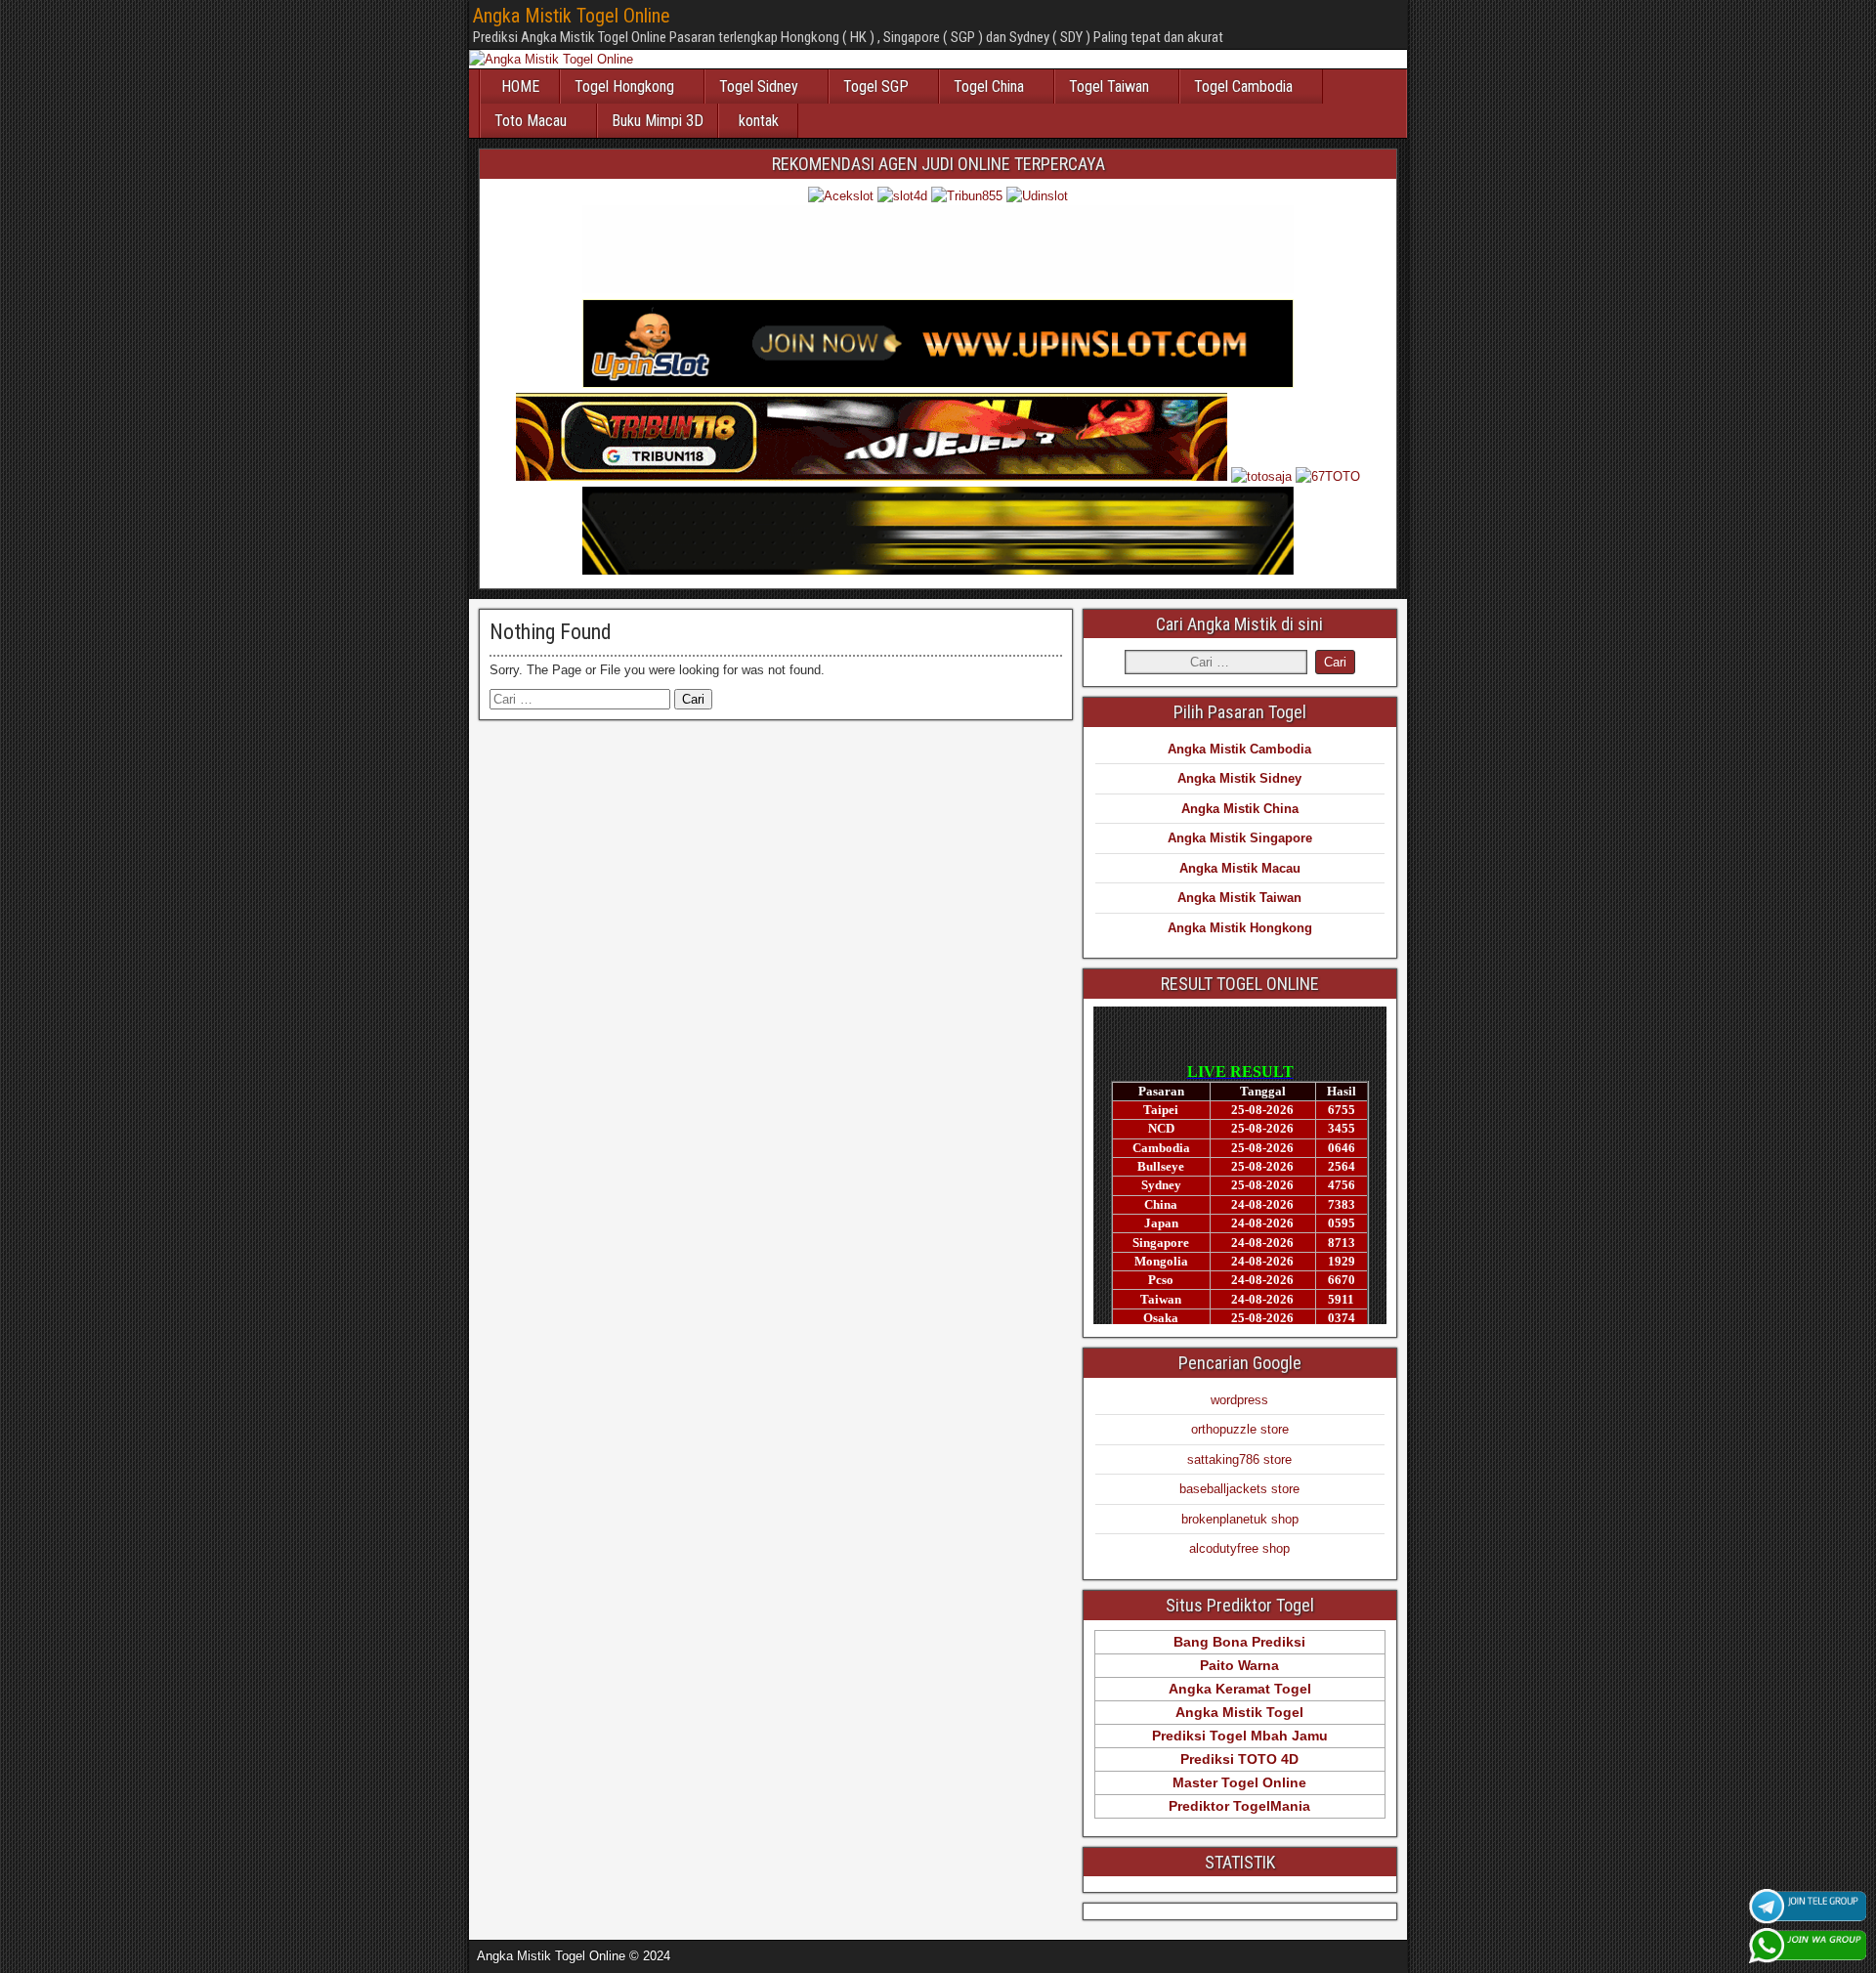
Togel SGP (876, 86)
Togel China (989, 86)
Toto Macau (531, 121)
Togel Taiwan (1109, 86)
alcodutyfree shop (1239, 1548)
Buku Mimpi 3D (658, 121)
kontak (759, 121)
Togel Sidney (759, 86)
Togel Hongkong (624, 86)
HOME (520, 86)
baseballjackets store (1239, 1489)
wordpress (1239, 1400)
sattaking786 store (1239, 1459)
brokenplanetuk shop (1240, 1519)
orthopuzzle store (1240, 1429)
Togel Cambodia (1243, 86)
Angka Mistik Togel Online (572, 16)
